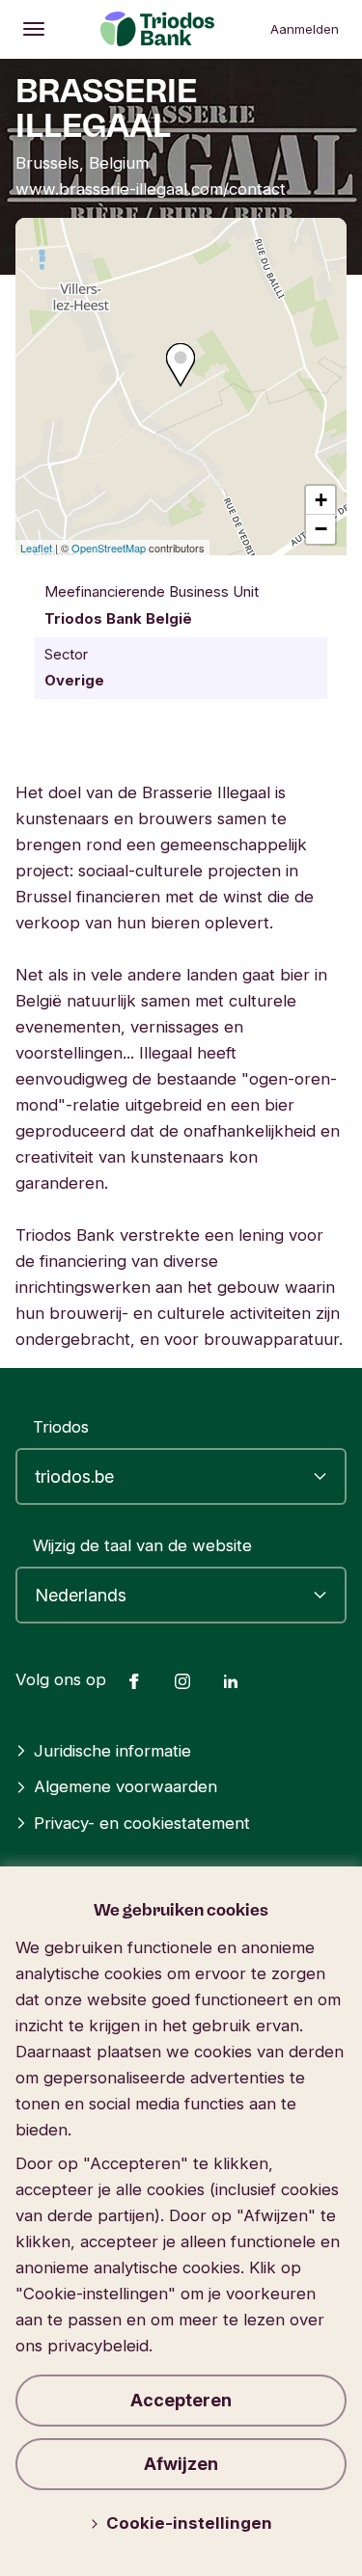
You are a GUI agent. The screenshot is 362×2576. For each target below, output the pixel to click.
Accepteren (181, 2400)
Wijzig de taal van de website (142, 1545)
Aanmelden (305, 29)
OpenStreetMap (109, 548)
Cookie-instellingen (189, 2523)
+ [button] (321, 500)
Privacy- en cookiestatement (142, 1823)
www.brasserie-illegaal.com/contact (151, 189)
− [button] (321, 529)
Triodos (61, 1427)
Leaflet (36, 548)
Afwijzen (181, 2464)
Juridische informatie (112, 1751)
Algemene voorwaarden (125, 1786)
